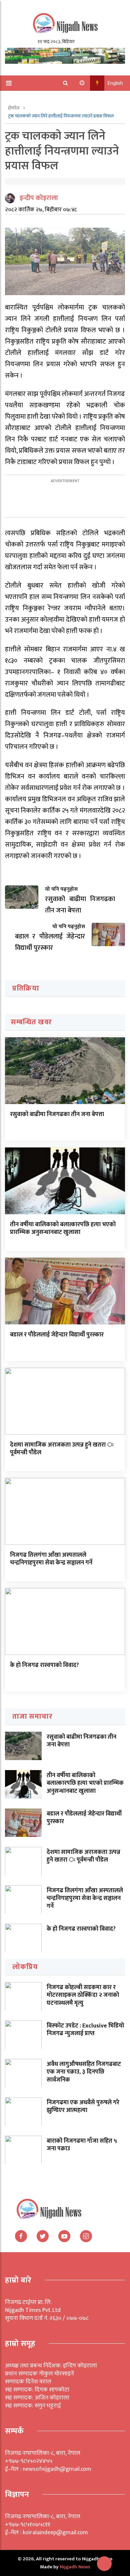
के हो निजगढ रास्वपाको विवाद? (44, 1665)
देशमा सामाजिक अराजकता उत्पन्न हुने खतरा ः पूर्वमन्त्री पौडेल (62, 1449)
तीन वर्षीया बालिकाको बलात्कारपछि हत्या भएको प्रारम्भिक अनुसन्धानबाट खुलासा (63, 1228)
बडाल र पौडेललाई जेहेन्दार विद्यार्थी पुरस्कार (57, 1335)
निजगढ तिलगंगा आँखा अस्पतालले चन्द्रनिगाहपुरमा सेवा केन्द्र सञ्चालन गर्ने (51, 1559)
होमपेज (14, 108)
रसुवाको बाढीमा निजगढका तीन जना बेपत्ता (57, 1114)
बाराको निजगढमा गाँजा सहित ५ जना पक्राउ (82, 2145)
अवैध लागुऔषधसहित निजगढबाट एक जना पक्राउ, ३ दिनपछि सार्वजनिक (84, 2072)
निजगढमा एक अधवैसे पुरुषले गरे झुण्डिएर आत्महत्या (83, 2106)
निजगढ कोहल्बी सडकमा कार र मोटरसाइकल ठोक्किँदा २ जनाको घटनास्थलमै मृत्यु (83, 1995)
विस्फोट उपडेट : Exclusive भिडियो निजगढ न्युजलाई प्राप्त (85, 2030)
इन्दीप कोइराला (39, 198)
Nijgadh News (75, 2567)
